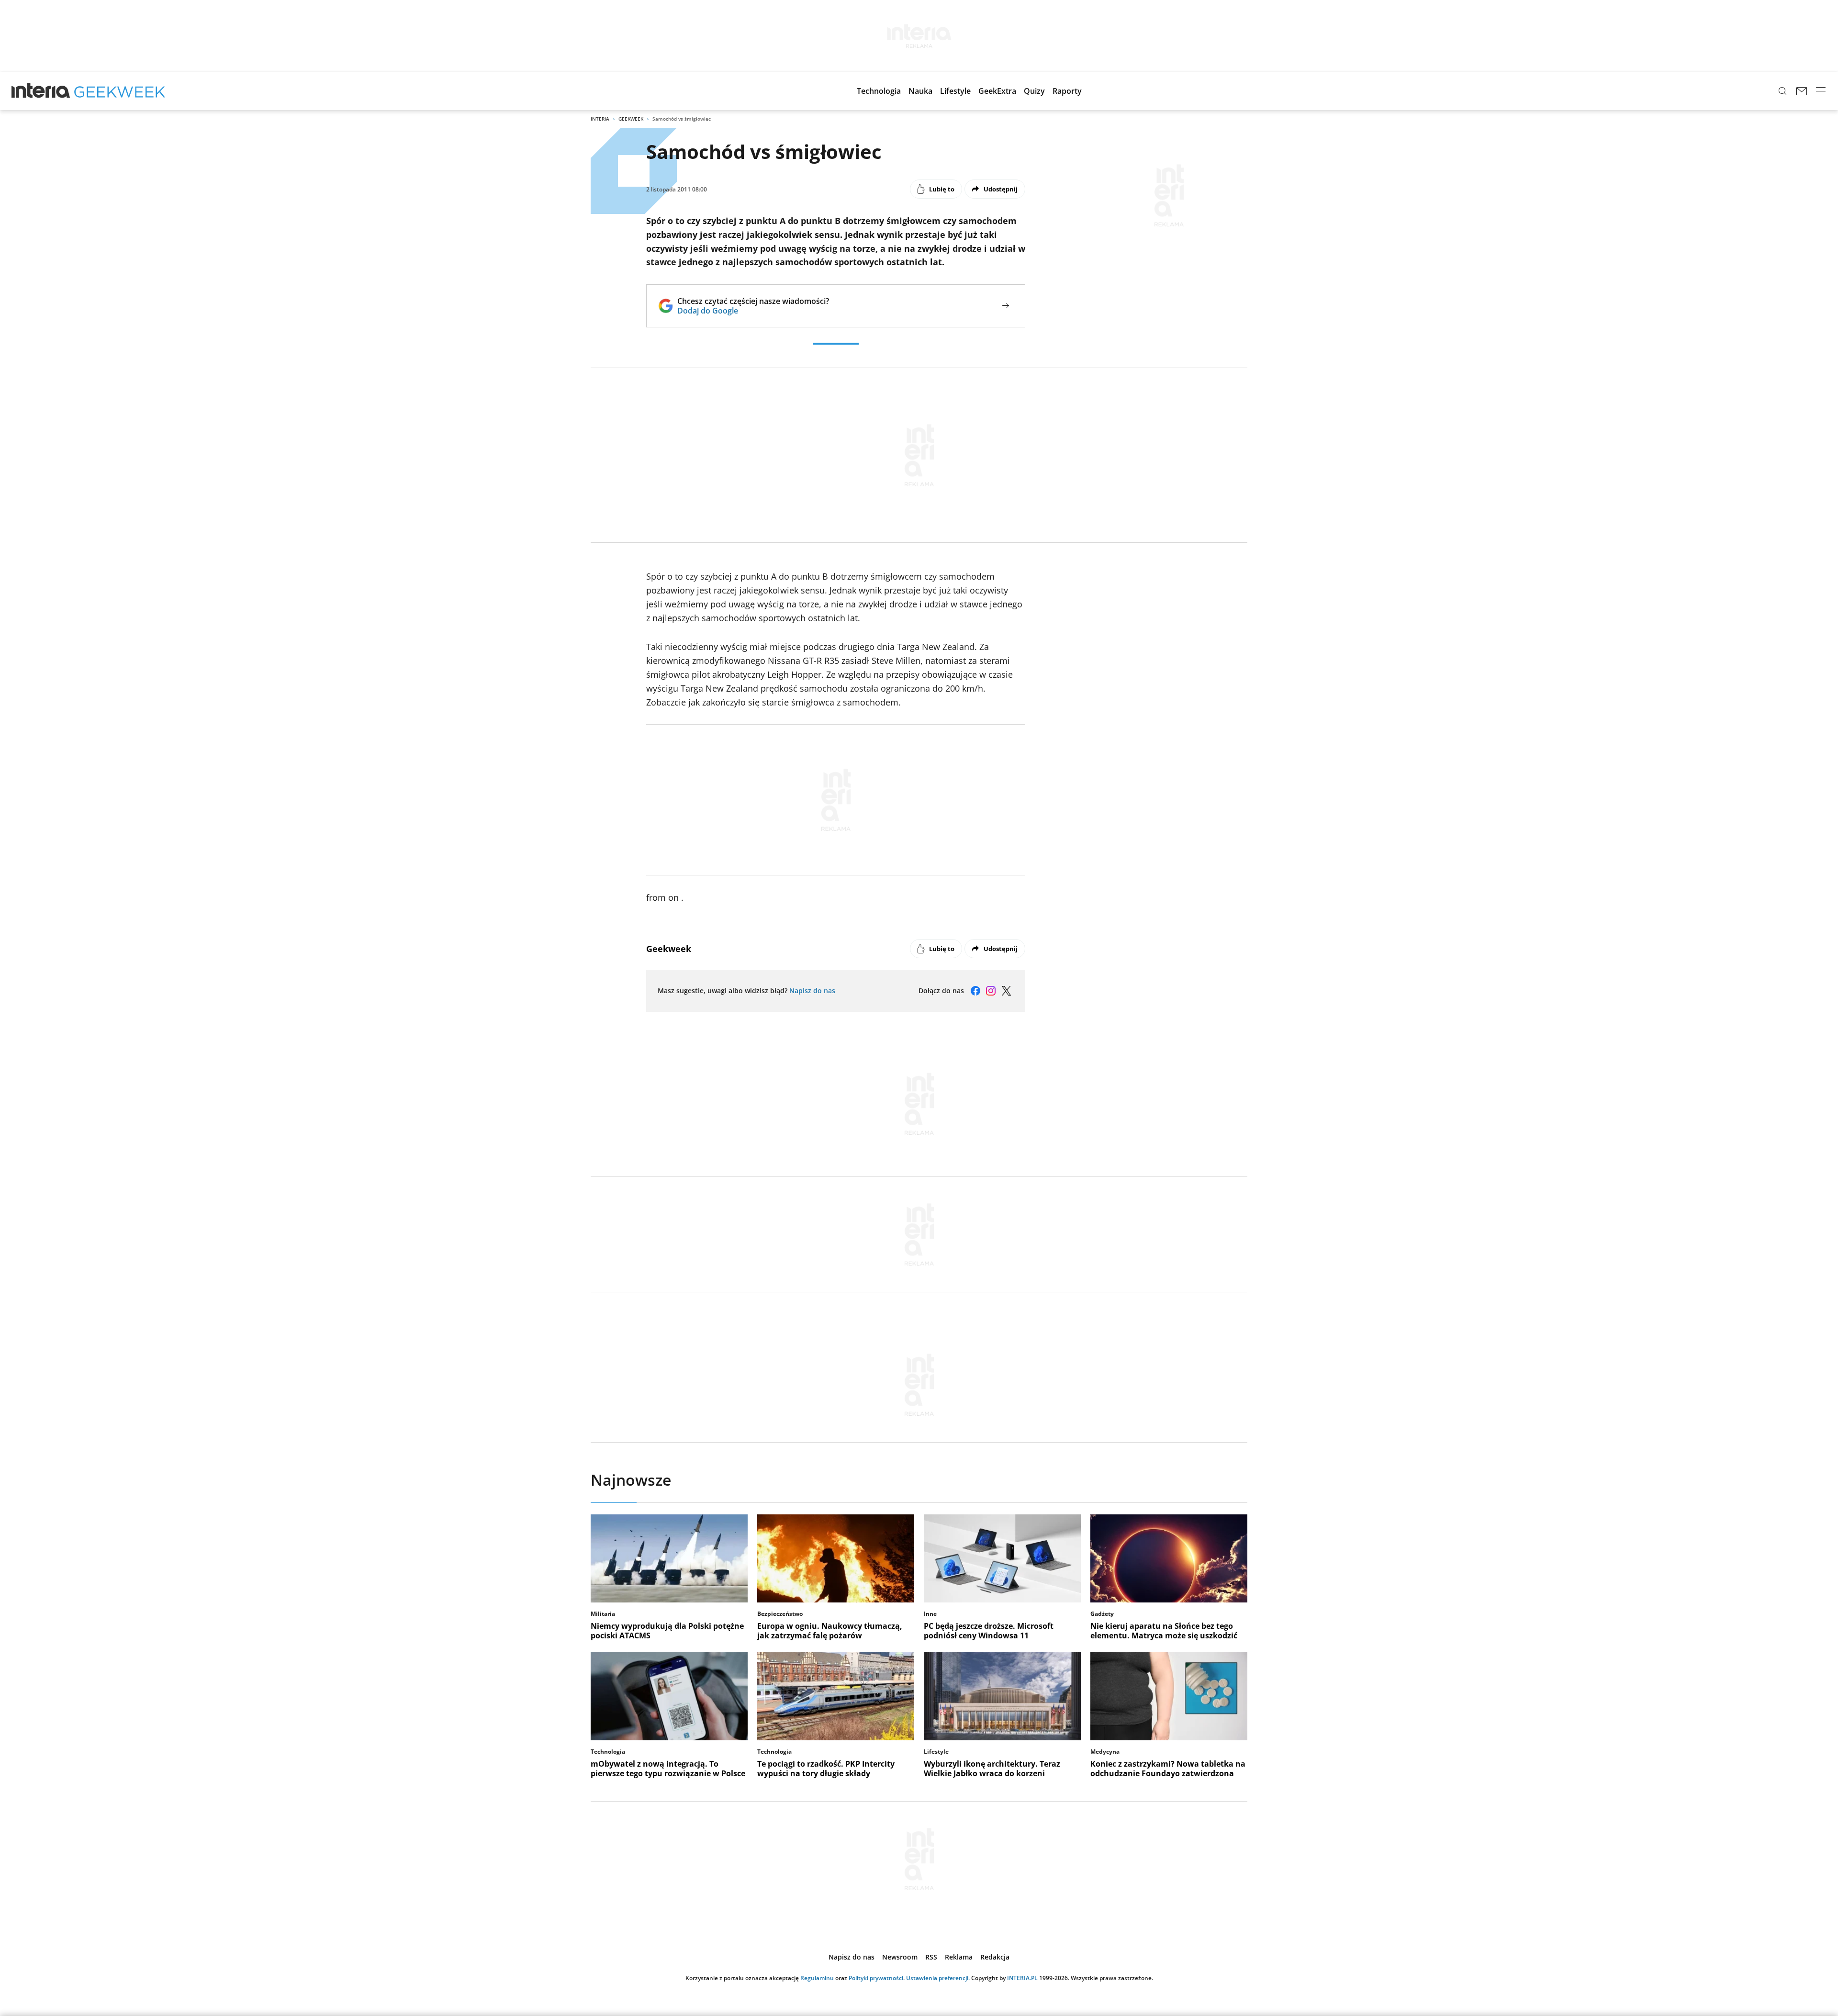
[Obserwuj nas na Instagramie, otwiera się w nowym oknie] (991, 991)
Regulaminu (817, 1978)
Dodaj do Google (753, 311)
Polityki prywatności (876, 1978)
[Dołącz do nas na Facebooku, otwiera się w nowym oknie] (975, 991)
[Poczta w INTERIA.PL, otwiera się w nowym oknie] (1802, 91)
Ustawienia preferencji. (938, 1978)
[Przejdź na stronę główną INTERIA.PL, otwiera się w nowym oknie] (41, 91)
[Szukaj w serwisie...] (1782, 91)
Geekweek (631, 119)
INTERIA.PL (1022, 1978)
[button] (879, 91)
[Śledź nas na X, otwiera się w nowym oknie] (1006, 991)
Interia (600, 119)
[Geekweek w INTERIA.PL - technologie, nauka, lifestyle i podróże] (120, 91)
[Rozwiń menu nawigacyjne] (1821, 91)
